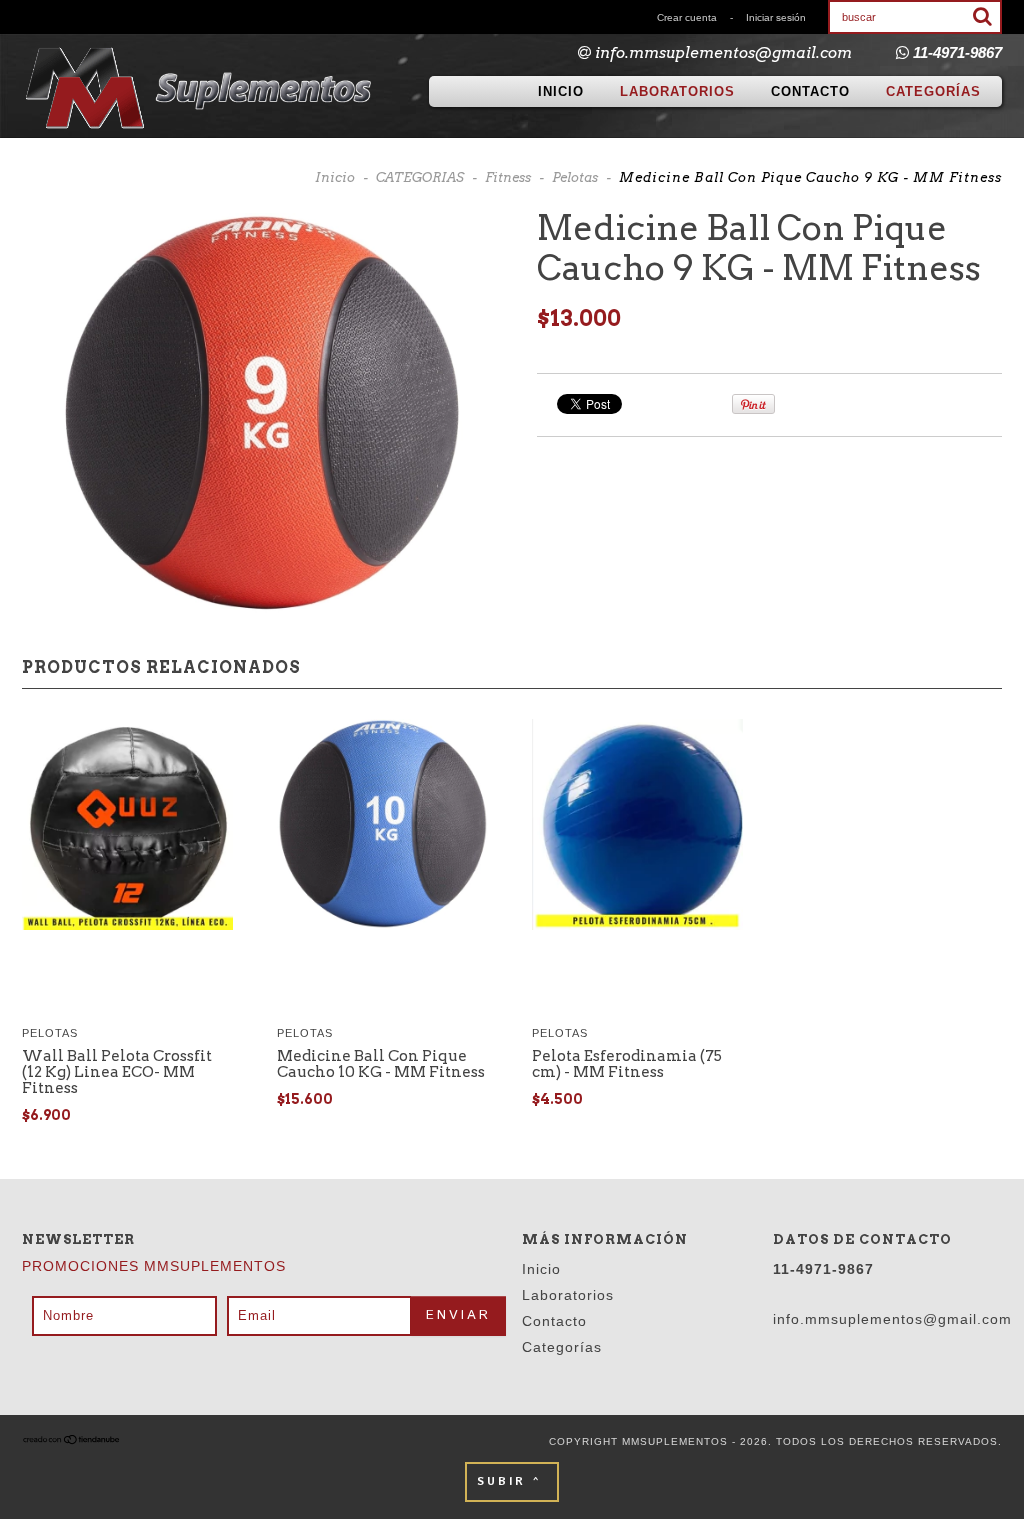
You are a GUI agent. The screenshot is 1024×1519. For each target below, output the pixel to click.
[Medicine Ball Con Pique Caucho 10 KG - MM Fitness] (382, 826)
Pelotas (575, 177)
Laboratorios (677, 91)
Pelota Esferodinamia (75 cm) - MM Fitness (627, 1064)
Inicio (561, 91)
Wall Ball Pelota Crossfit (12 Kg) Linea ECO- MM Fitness (117, 1072)
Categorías (933, 91)
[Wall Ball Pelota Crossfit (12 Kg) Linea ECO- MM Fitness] (127, 826)
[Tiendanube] (72, 1441)
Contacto (810, 91)
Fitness (508, 177)
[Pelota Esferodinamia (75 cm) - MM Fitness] (637, 826)
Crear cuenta (687, 17)
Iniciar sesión (776, 17)
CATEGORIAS (420, 177)
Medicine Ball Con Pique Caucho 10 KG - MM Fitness (381, 1064)
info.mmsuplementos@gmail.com (723, 53)
